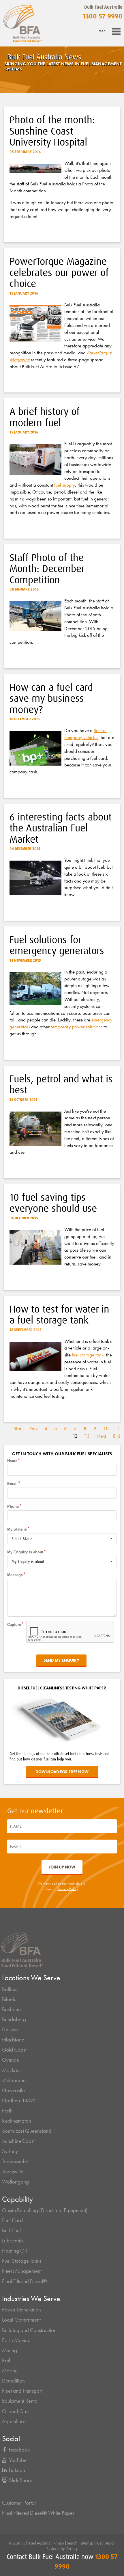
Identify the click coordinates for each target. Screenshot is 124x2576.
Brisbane (11, 2009)
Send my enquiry (61, 1660)
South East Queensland (27, 2131)
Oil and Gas (15, 2411)
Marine (10, 2371)
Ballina (9, 1989)
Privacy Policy (68, 1889)
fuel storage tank (88, 1355)
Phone (13, 1506)
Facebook (19, 2450)
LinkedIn (18, 2470)
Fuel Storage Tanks (22, 2261)
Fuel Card (12, 2221)
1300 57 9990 (103, 16)
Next (101, 1436)
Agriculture (14, 2421)
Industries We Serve (31, 2299)
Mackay (11, 2070)
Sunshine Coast (18, 2141)
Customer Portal (19, 2503)
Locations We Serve (31, 1978)
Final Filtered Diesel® (25, 2281)
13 (87, 1436)
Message (15, 1575)
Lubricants (13, 2241)
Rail (6, 2361)
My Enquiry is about (25, 1552)
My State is (17, 1529)
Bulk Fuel (11, 2231)
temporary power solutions (77, 1027)
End (117, 1436)
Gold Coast (14, 2050)
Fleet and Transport (22, 2391)
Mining (10, 2350)
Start (18, 1428)
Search (72, 2543)
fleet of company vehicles (86, 734)
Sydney (10, 2151)
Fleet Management (22, 2271)
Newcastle (13, 2091)
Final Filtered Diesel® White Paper (38, 2513)
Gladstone (13, 2040)
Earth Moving (16, 2340)
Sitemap (87, 2543)
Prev (33, 1428)
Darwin (10, 2030)
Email (12, 1484)
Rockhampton (17, 2121)
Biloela (9, 1999)
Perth (7, 2111)
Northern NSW (19, 2101)
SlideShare (21, 2480)
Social (11, 2439)
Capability (17, 2199)
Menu (103, 31)
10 (106, 1428)
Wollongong (15, 2182)
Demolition (13, 2381)
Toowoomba (15, 2162)
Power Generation (21, 2310)
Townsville (13, 2172)
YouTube (18, 2460)
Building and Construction (29, 2330)
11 (118, 1428)
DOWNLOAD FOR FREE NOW (62, 1772)
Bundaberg (14, 2020)
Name (12, 1461)
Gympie (11, 2060)
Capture (14, 1625)
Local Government (21, 2320)
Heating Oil (14, 2251)
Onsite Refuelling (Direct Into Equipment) (45, 2210)
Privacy (59, 2543)
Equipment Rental (20, 2401)
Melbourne (14, 2080)
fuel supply (65, 485)
